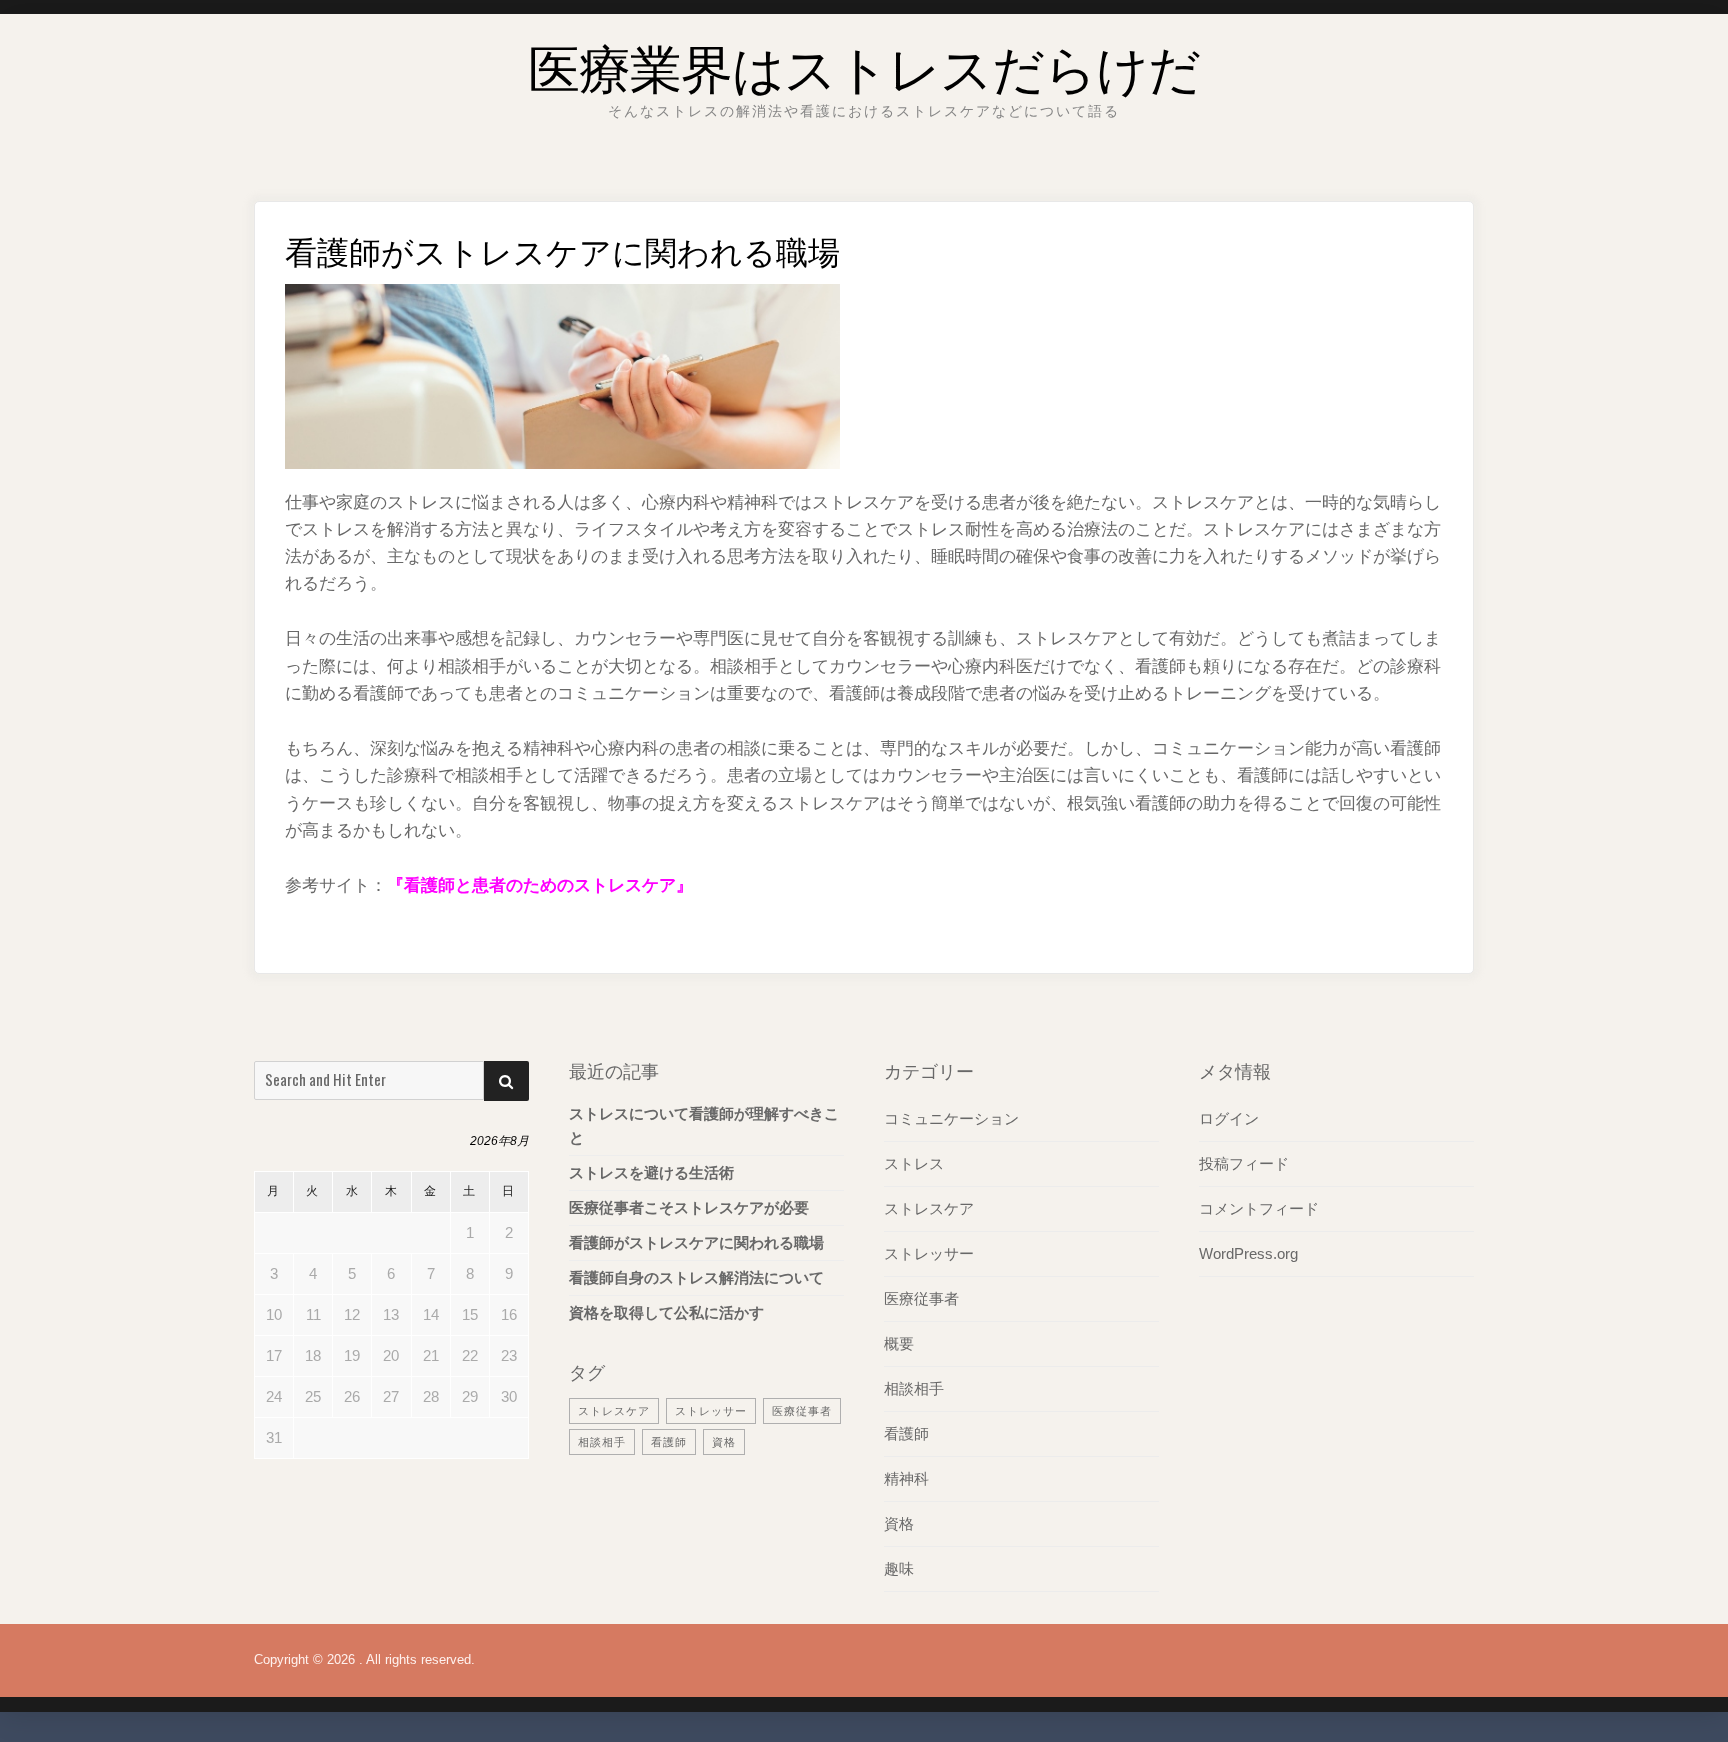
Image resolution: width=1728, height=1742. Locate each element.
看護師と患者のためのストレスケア (540, 885)
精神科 (906, 1478)
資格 (724, 1442)
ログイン (1229, 1118)
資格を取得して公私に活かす (666, 1312)
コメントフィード (1259, 1208)
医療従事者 (802, 1411)
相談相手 (602, 1442)
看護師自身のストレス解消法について (696, 1277)
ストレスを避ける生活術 (651, 1172)
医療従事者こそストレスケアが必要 (689, 1207)
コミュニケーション (951, 1118)
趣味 (899, 1568)
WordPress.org (1248, 1253)
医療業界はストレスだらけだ (864, 64)
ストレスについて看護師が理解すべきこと (704, 1125)
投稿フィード (1244, 1163)
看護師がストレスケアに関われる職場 (696, 1242)
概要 (899, 1343)
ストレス (914, 1163)
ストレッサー (711, 1411)
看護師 (669, 1442)
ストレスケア (614, 1411)
